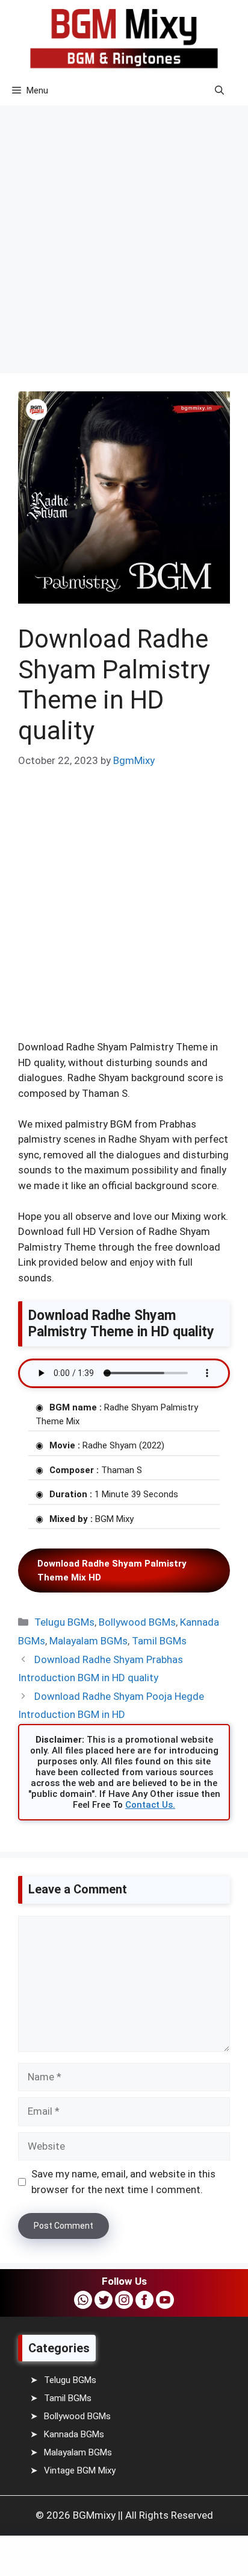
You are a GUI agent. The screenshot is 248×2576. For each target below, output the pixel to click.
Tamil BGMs (159, 1641)
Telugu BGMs (64, 1622)
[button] (219, 90)
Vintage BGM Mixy (80, 2470)
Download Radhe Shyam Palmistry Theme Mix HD (112, 1571)
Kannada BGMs (74, 2434)
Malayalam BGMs (88, 1641)
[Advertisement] (124, 231)
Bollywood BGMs (137, 1622)
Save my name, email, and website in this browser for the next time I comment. (123, 2182)
